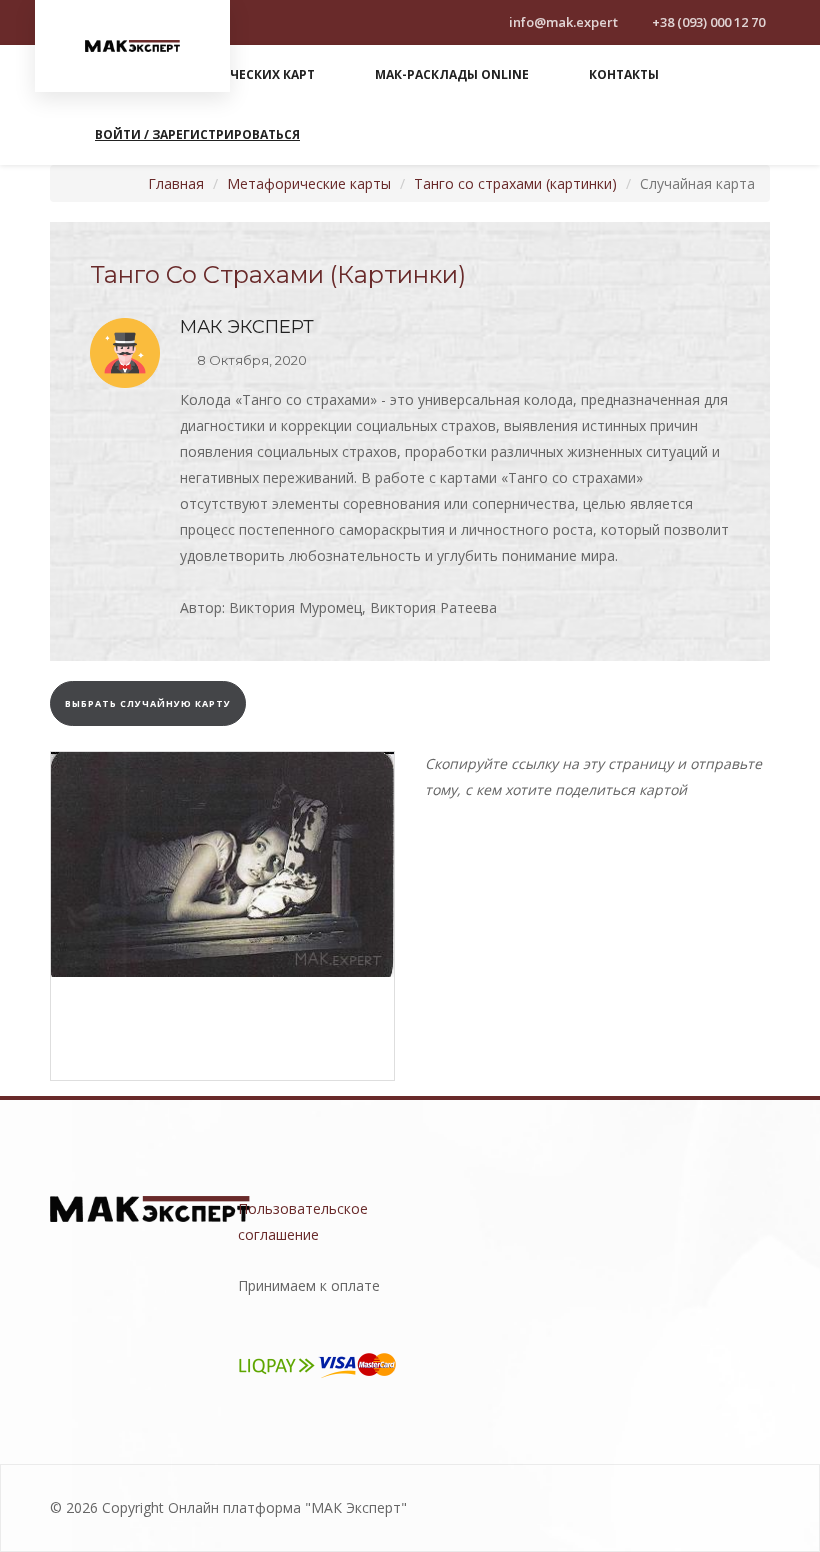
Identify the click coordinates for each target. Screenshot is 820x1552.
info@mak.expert (562, 22)
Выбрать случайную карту (148, 703)
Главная (176, 183)
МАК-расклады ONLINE (452, 74)
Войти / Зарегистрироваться (197, 134)
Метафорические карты (309, 183)
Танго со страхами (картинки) (515, 183)
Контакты (624, 74)
